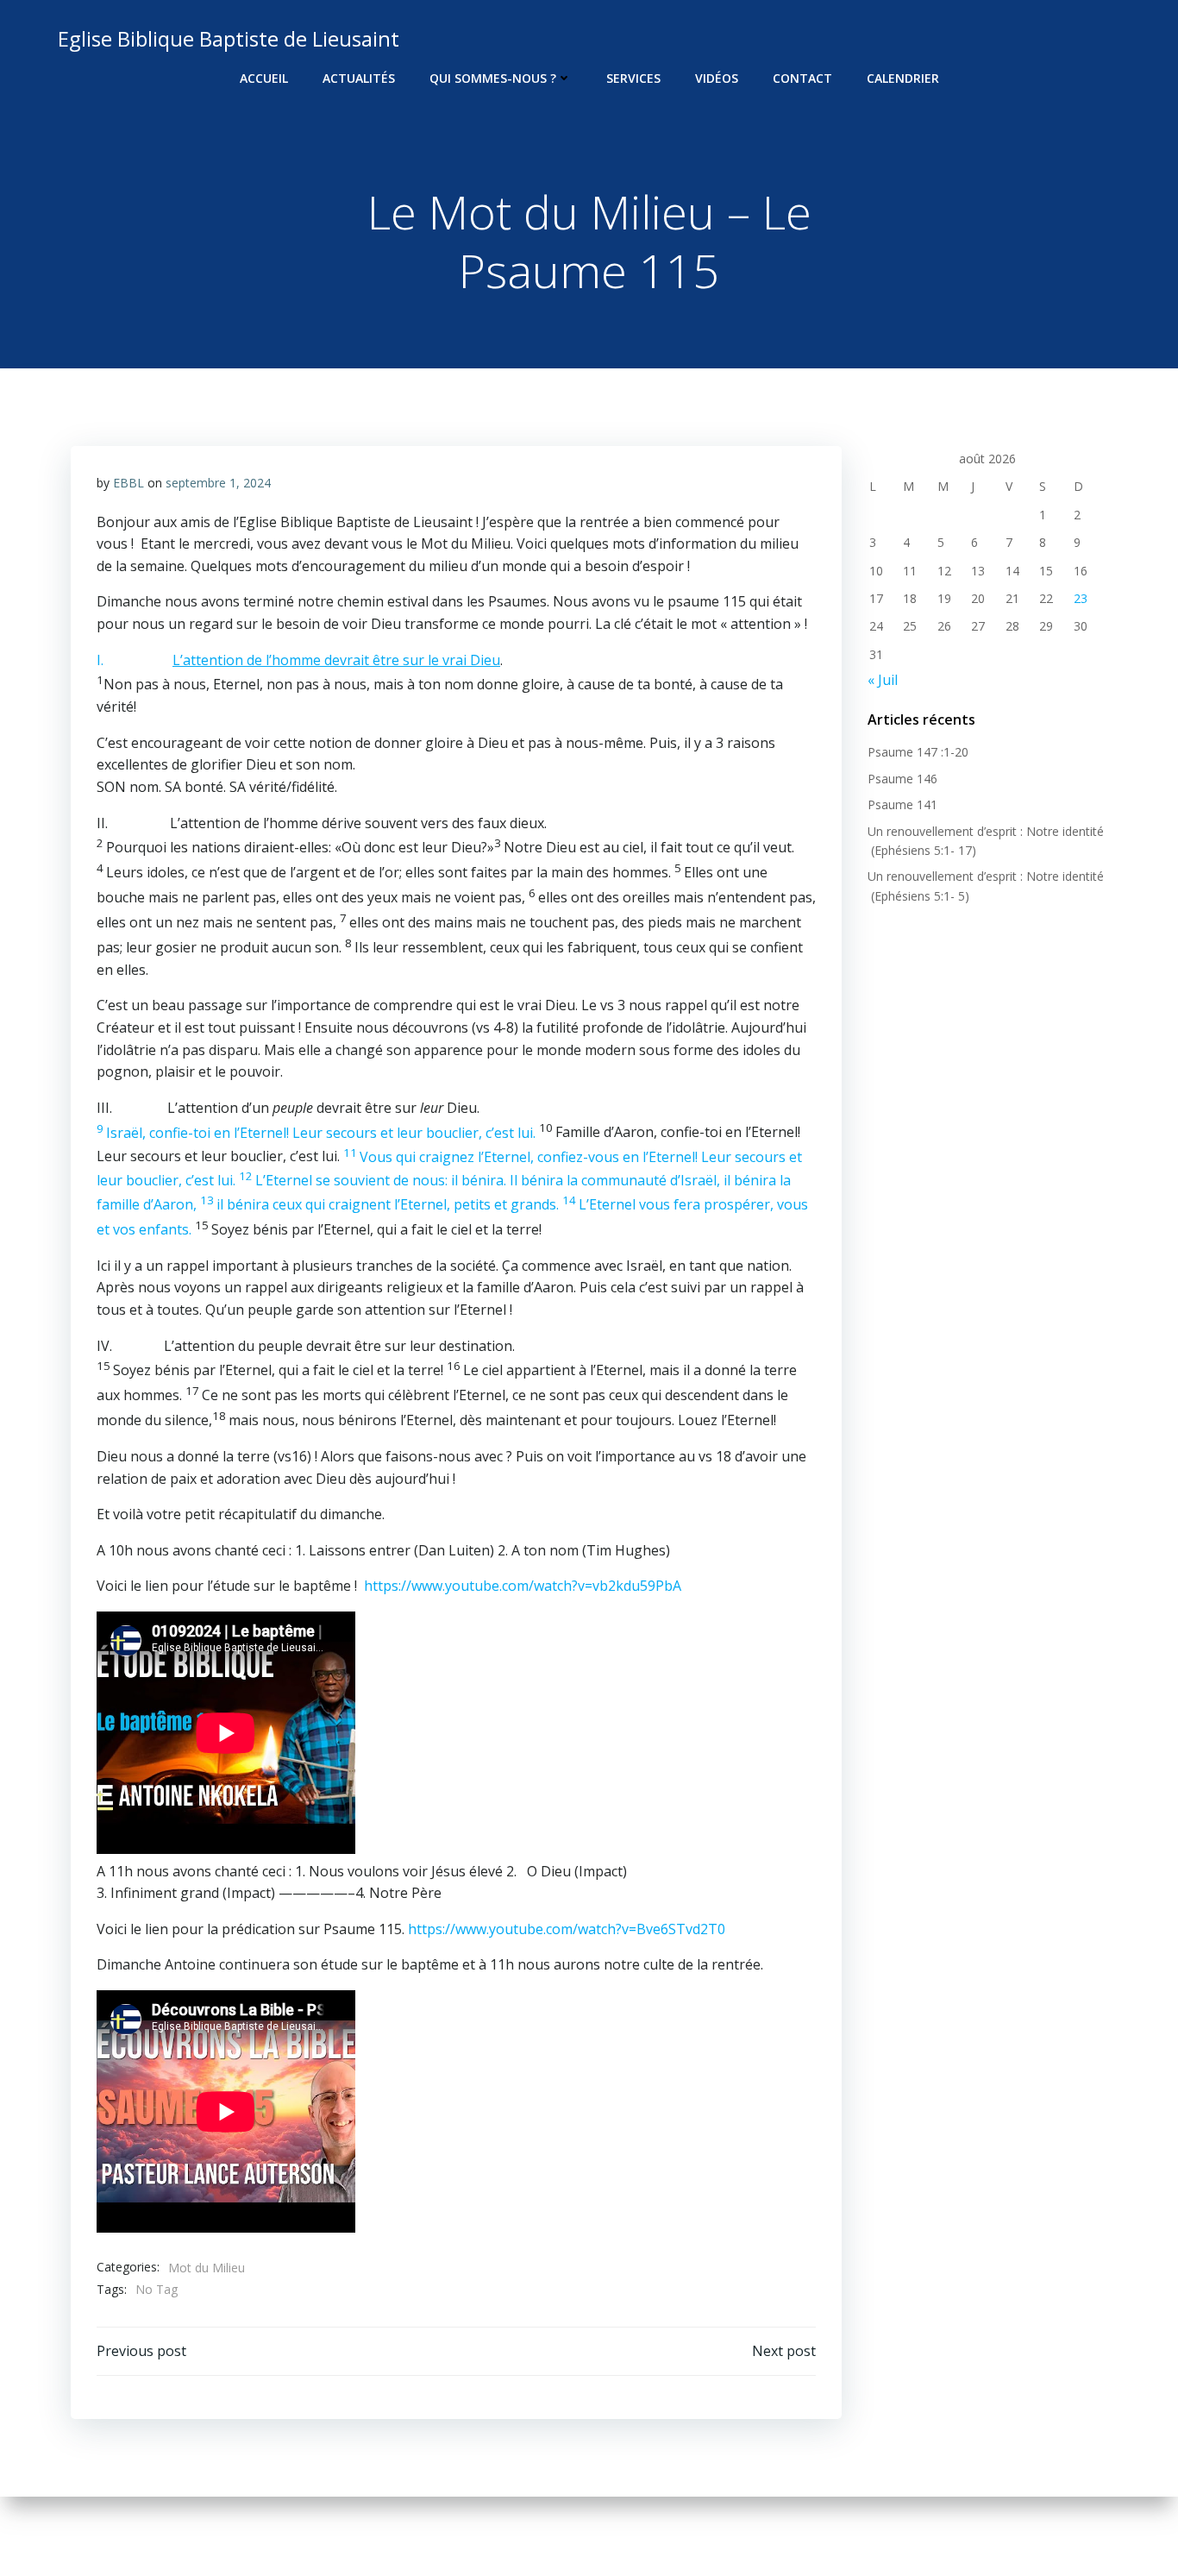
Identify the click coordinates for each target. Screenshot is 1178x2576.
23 (1081, 598)
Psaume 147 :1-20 (918, 752)
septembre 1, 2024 (218, 483)
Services (633, 78)
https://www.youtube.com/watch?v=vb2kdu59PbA (523, 1586)
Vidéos (717, 78)
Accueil (264, 78)
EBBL (128, 483)
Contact (802, 78)
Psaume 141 (902, 804)
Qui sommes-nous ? (493, 78)
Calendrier (903, 78)
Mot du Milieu (207, 2268)
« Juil (883, 680)
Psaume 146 (902, 779)
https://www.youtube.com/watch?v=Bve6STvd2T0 (567, 1929)
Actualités (359, 78)
